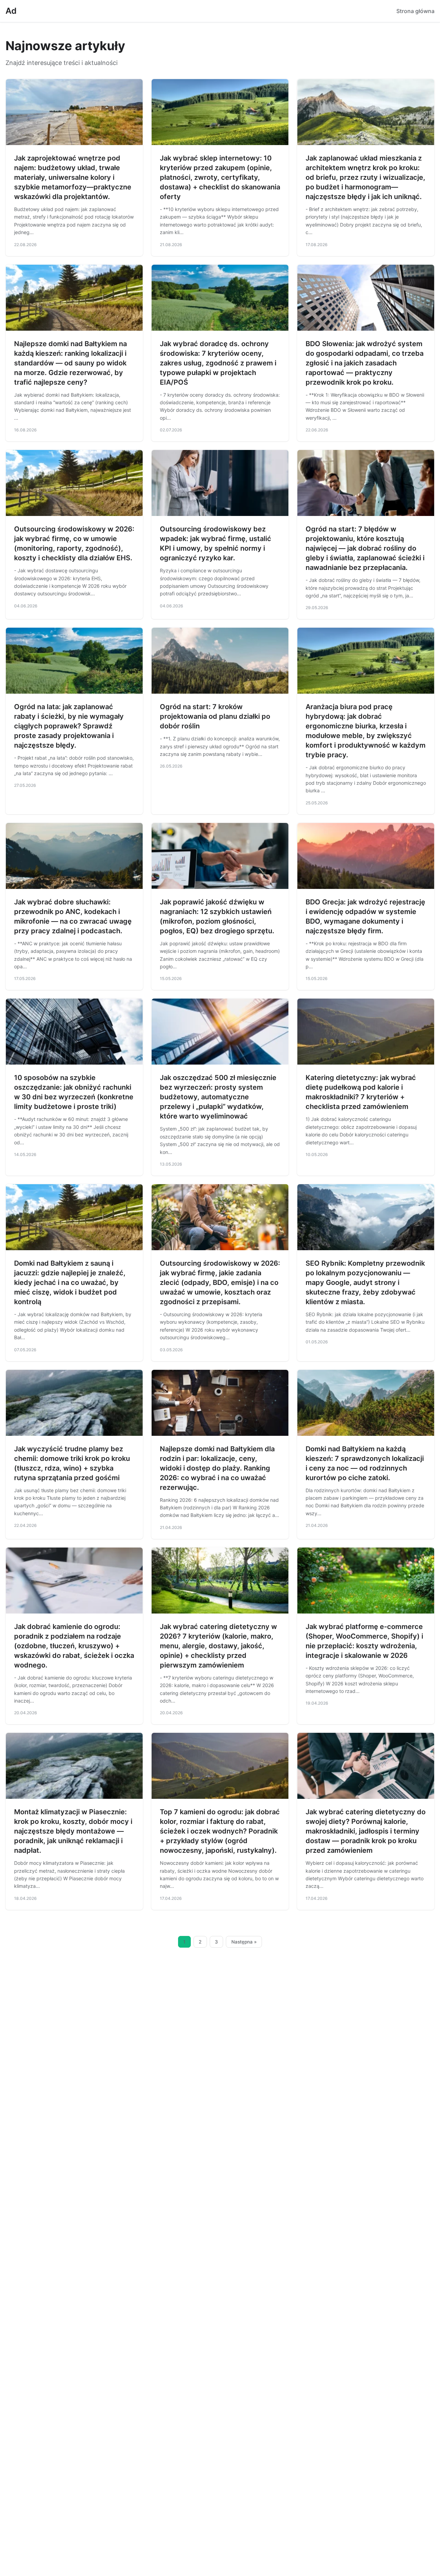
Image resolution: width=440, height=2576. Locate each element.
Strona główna (415, 11)
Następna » (244, 1942)
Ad (11, 11)
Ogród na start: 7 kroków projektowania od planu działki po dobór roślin (215, 716)
